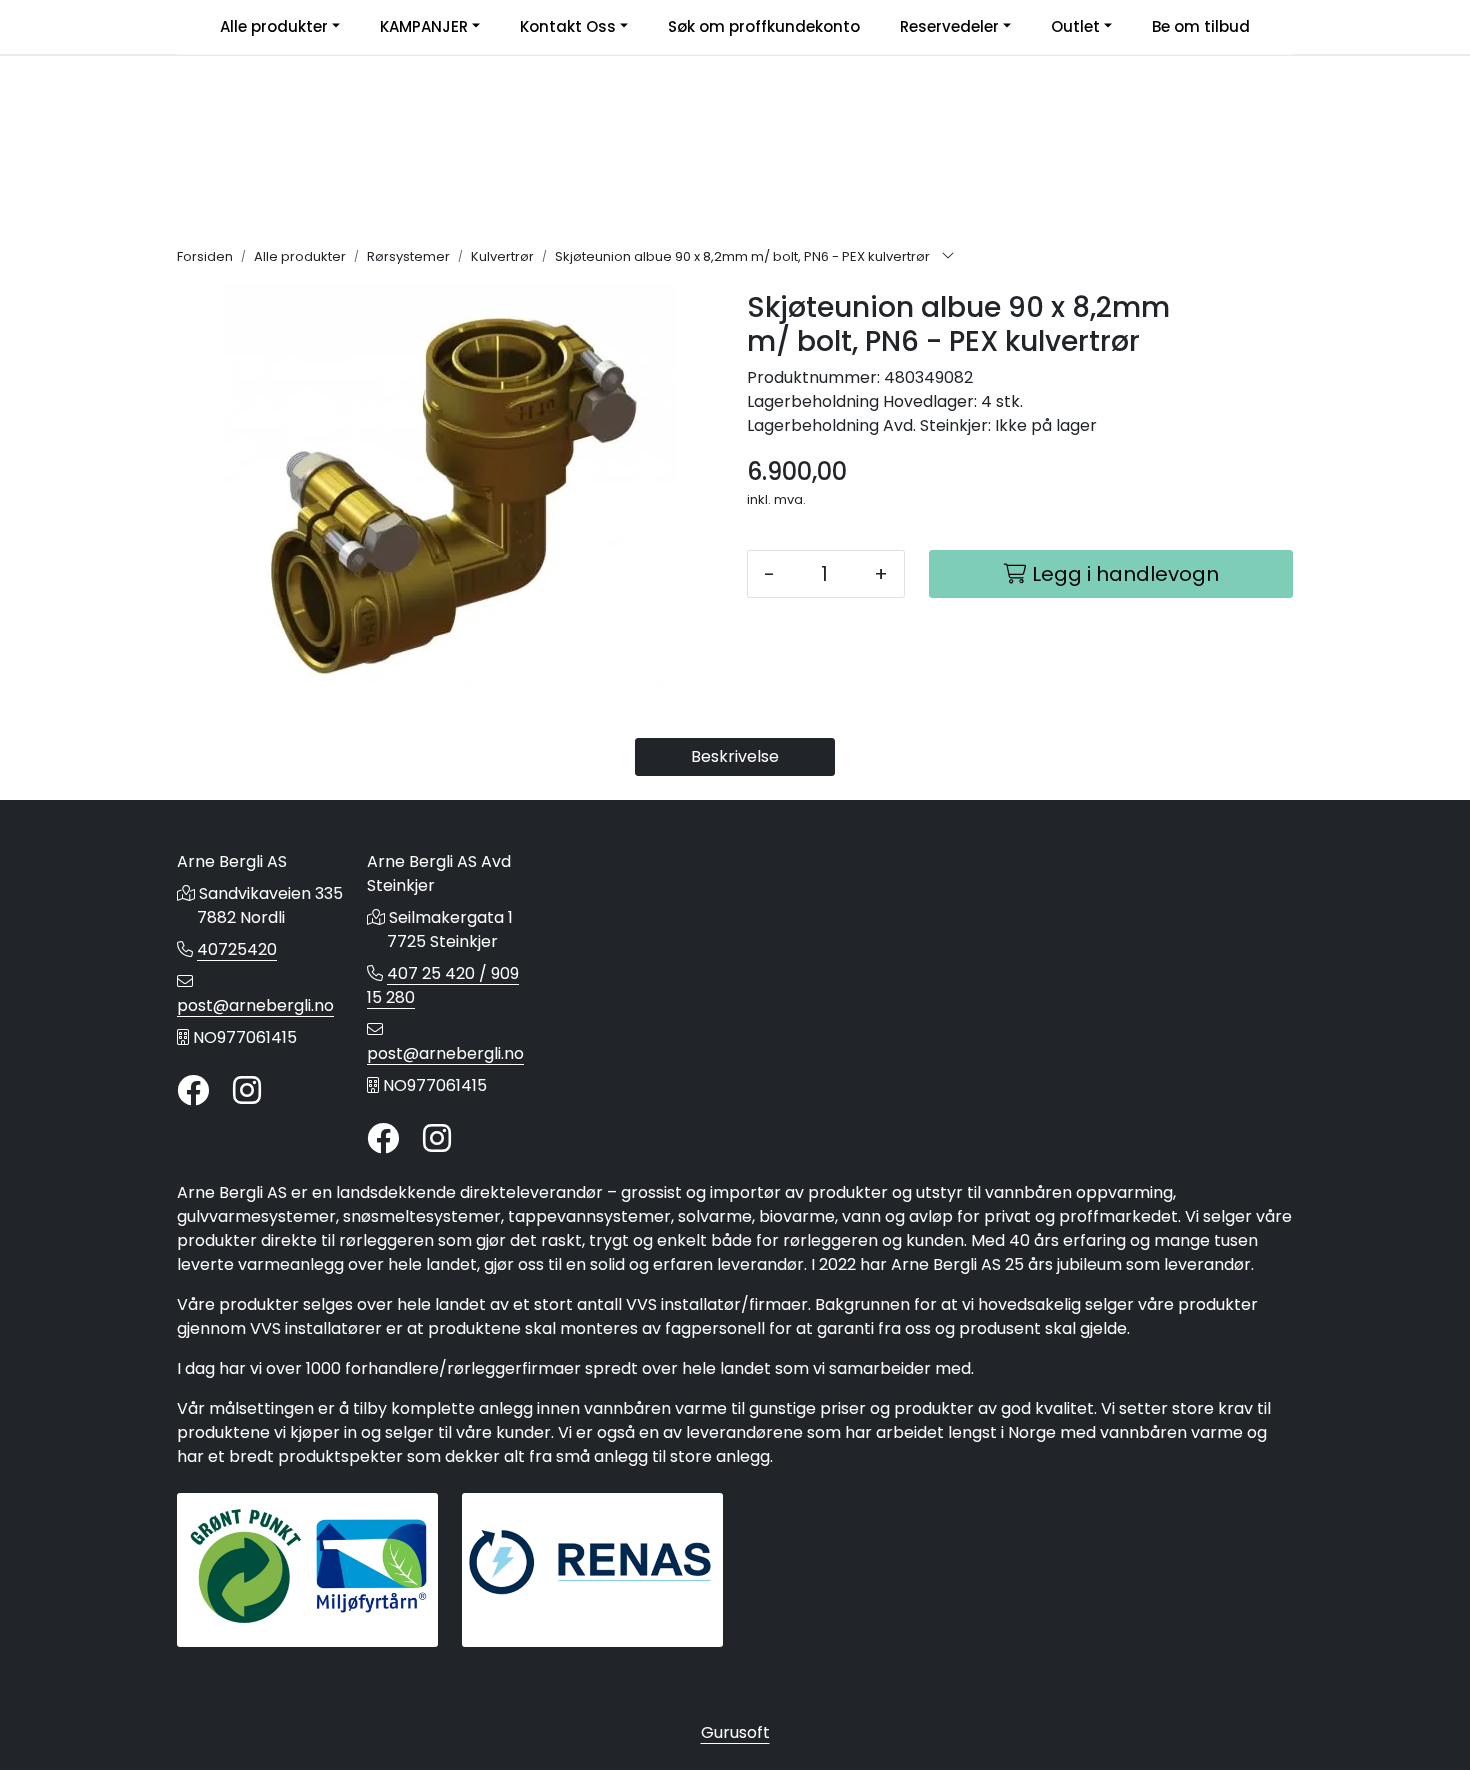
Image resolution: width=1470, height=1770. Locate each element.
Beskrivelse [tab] (735, 756)
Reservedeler (949, 26)
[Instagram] (247, 1091)
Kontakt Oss (568, 26)
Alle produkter (274, 26)
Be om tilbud (1201, 26)
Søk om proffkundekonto (764, 26)
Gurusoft (735, 1732)
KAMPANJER (424, 26)
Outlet (1075, 26)
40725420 (237, 949)
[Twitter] (193, 1091)
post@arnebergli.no (255, 1005)
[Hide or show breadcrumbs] (948, 257)
